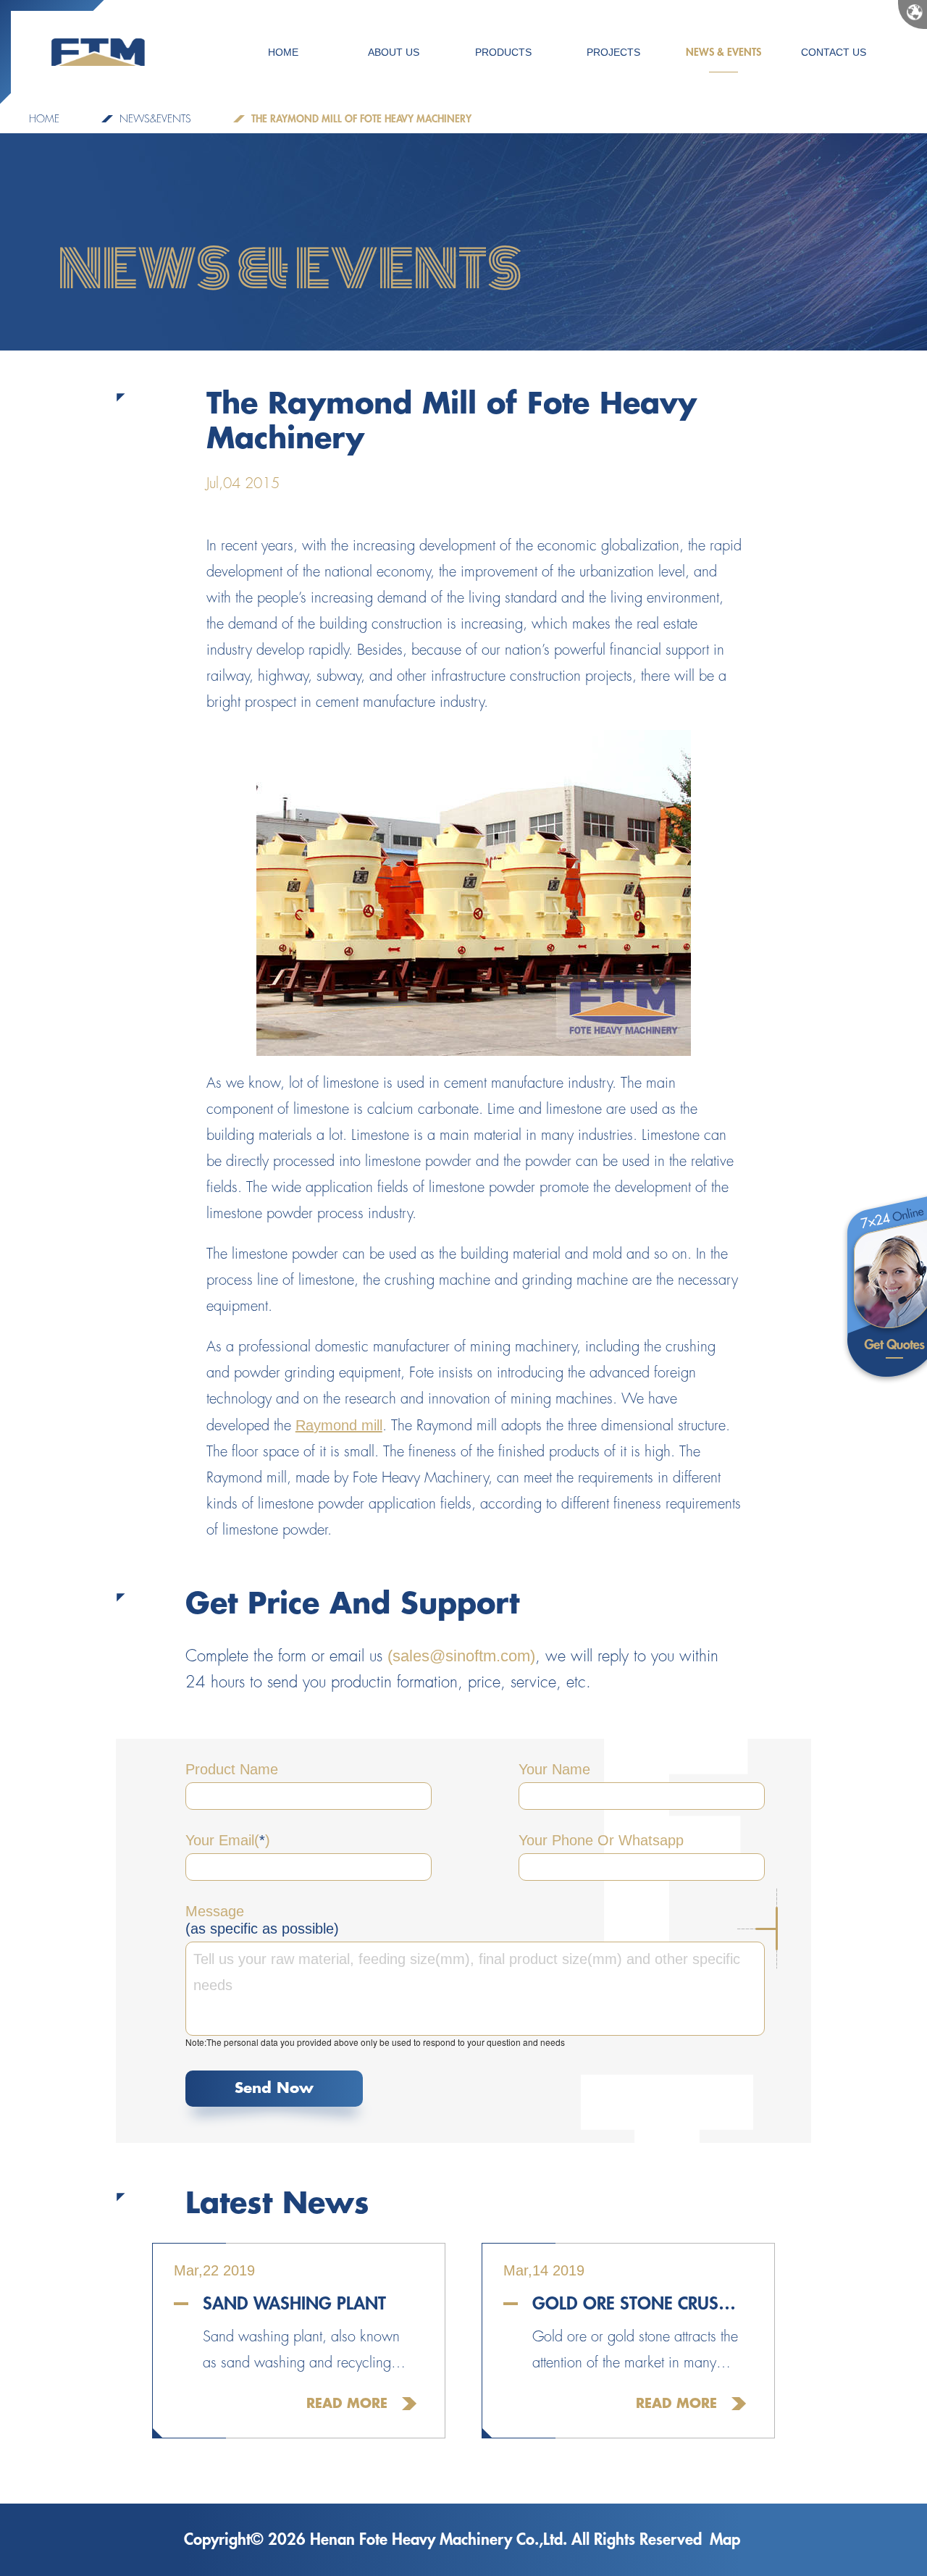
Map (725, 2540)
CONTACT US (834, 52)
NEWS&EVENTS (155, 119)
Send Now (274, 2088)
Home (44, 119)
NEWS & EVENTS (723, 52)
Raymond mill (339, 1425)
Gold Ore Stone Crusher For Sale (639, 2304)
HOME (283, 52)
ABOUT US (394, 52)
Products (503, 52)
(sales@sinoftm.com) (461, 1656)
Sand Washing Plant (294, 2304)
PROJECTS (613, 52)
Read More (347, 2404)
